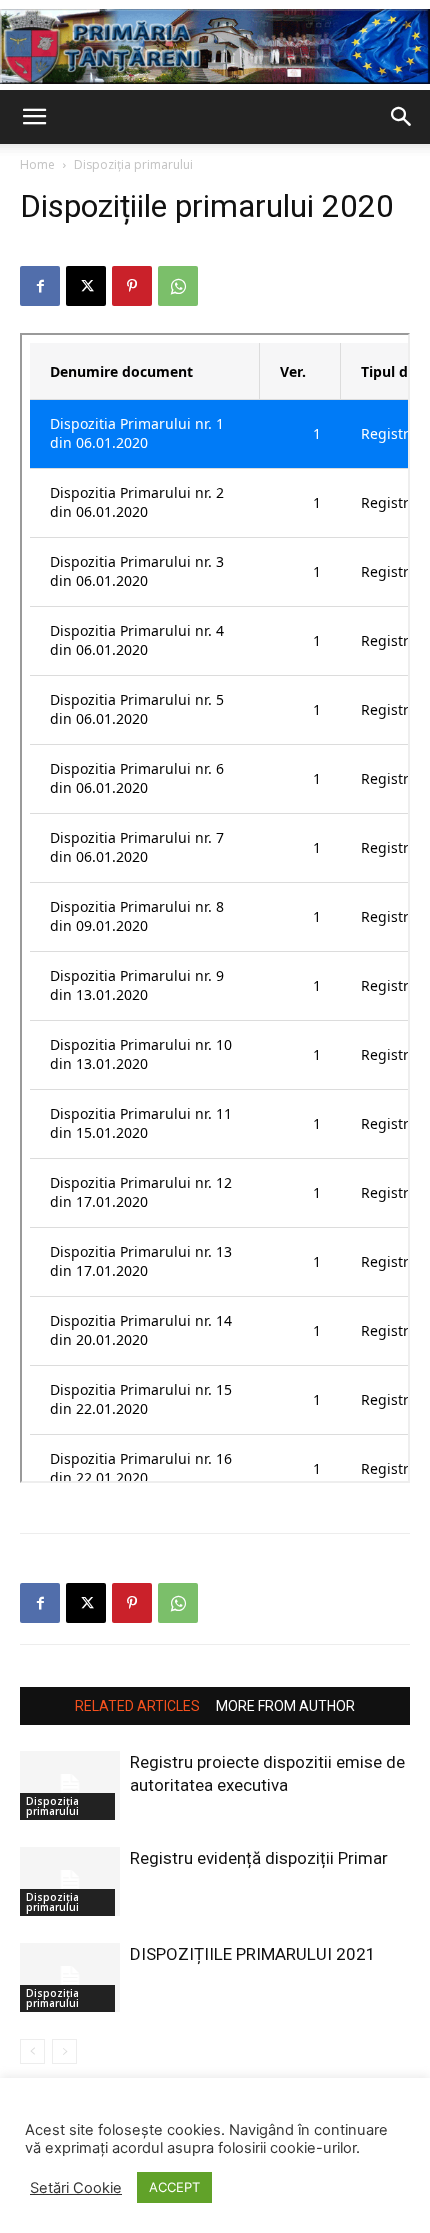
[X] (86, 286)
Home (37, 164)
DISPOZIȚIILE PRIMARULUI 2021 (253, 1954)
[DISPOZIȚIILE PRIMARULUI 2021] (70, 1977)
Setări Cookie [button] (76, 2188)
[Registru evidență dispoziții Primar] (70, 1881)
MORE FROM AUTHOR (285, 1706)
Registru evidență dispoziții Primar (259, 1858)
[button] (34, 117)
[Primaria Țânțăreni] (215, 46)
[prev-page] (32, 2051)
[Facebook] (40, 286)
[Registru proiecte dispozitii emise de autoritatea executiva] (70, 1785)
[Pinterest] (132, 286)
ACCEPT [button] (174, 2187)
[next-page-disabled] (64, 2051)
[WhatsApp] (178, 286)
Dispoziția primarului (133, 164)
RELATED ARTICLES (137, 1706)
